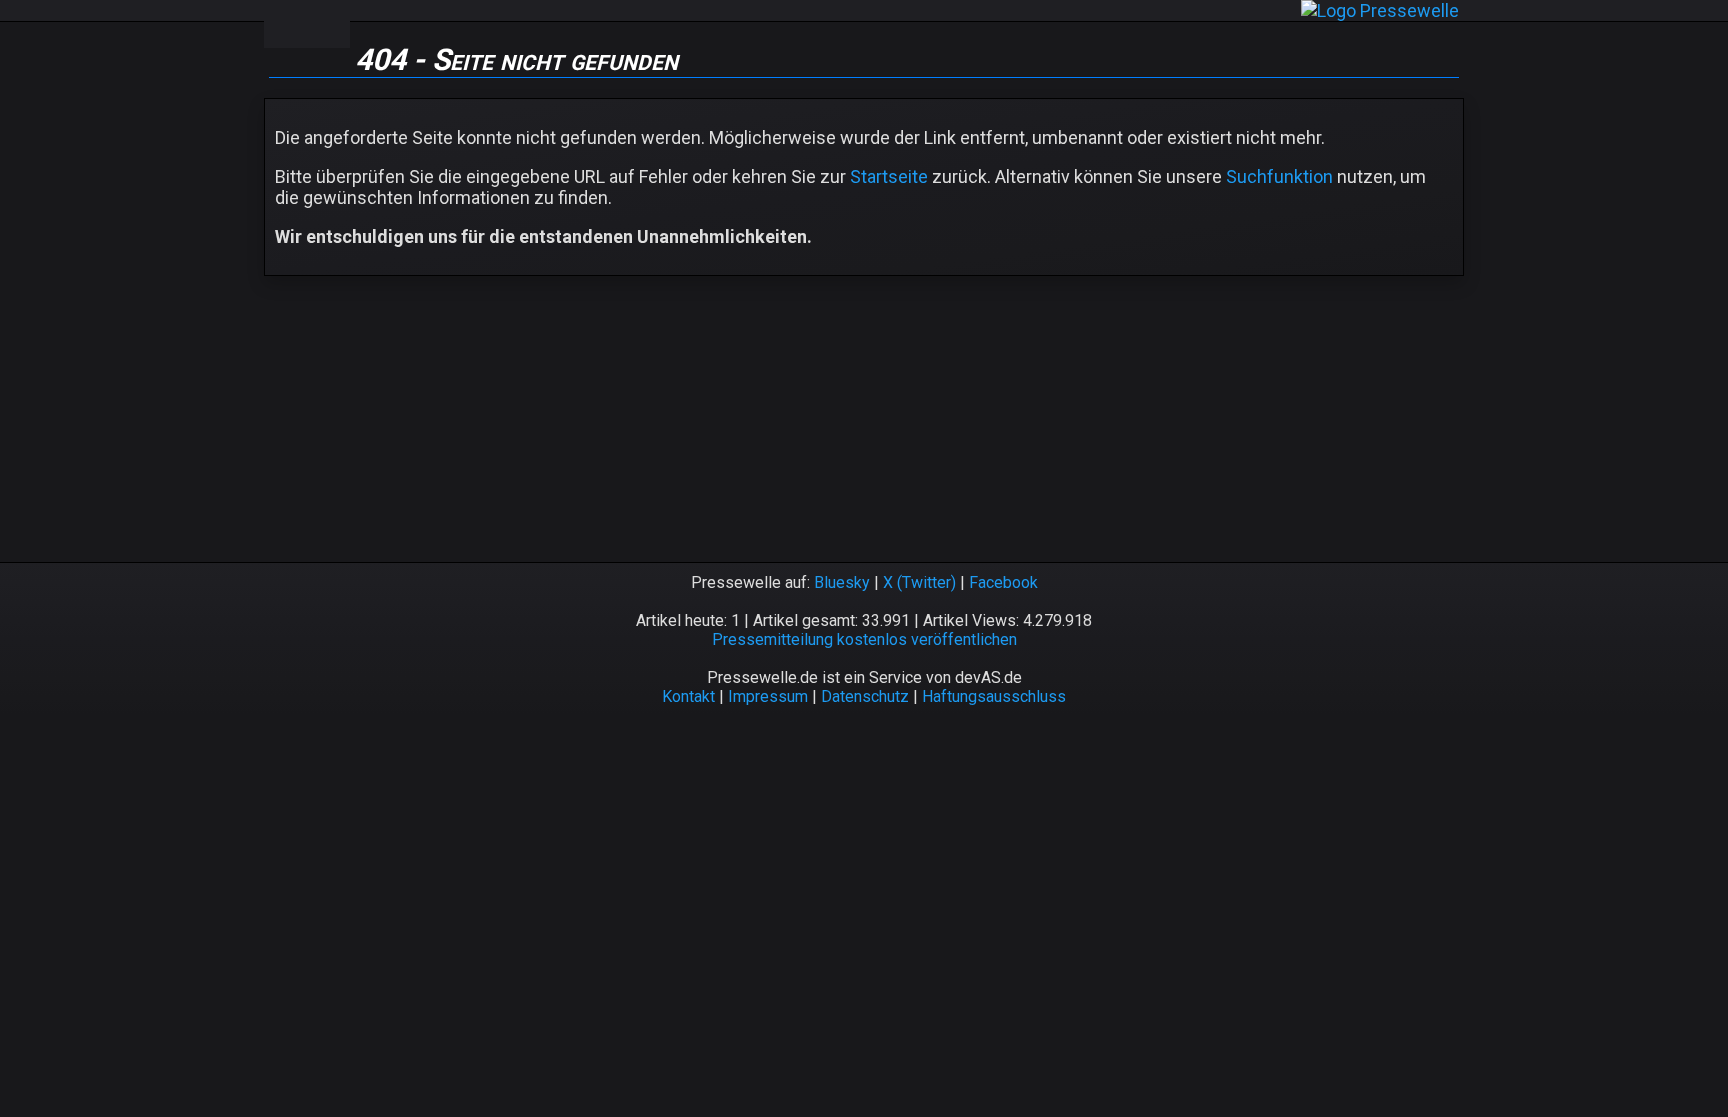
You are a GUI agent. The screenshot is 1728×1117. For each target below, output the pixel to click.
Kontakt (688, 696)
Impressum (768, 696)
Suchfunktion (1279, 176)
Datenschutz (865, 696)
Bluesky (842, 582)
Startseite (889, 176)
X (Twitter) (919, 582)
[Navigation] (285, 24)
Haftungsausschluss (994, 696)
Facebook (1003, 582)
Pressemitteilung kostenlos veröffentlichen (864, 639)
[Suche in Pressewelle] (328, 24)
